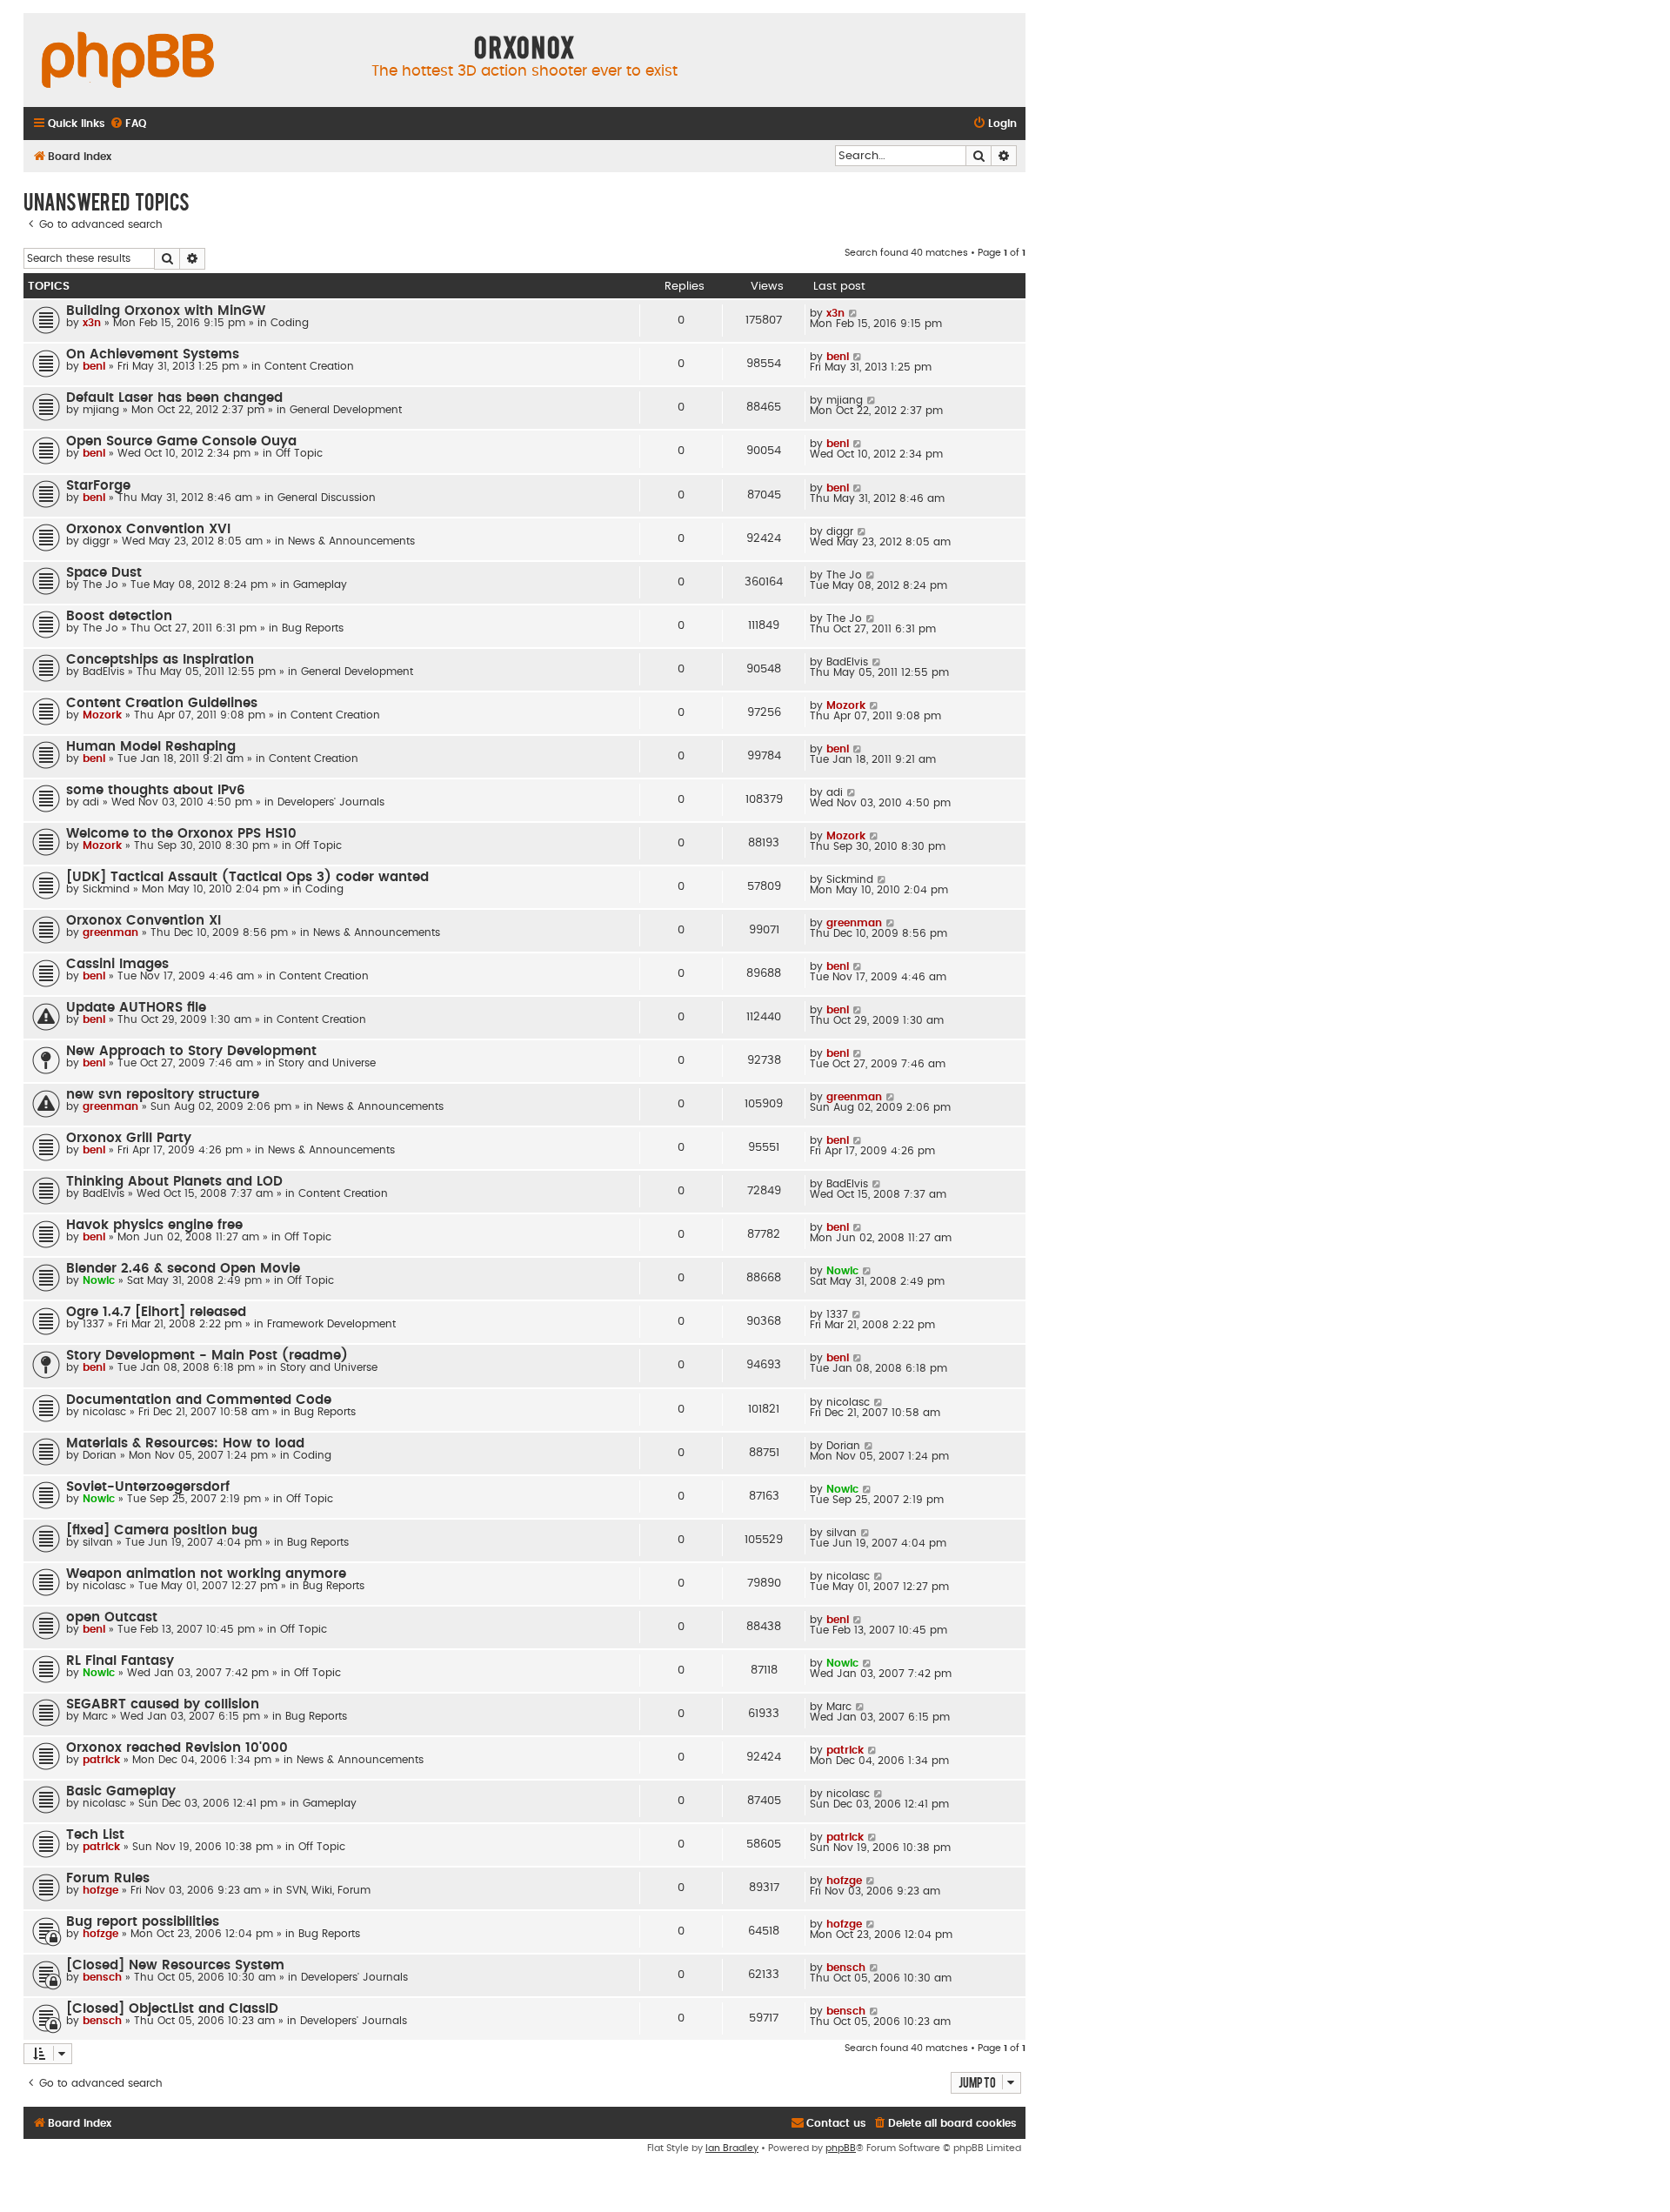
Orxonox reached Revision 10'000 (177, 1748)
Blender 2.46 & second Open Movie (183, 1269)
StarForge (98, 486)
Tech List (95, 1835)
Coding (290, 323)
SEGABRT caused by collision (163, 1704)
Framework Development (331, 1324)
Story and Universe (327, 1063)
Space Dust (104, 573)
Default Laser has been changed (174, 398)
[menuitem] (128, 124)
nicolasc (104, 1412)
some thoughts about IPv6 (156, 790)
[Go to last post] (854, 313)
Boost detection (119, 616)
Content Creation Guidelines (162, 703)
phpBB (841, 2148)
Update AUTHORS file (136, 1008)
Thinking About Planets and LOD (174, 1182)
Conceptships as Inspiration (160, 660)
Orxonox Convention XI (144, 921)
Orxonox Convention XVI (148, 529)
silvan (98, 1542)
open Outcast (112, 1617)
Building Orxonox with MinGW (166, 311)
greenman (110, 932)
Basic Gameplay (121, 1791)
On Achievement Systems (153, 354)
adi (91, 802)
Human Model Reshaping (151, 747)
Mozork (102, 715)
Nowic (99, 1280)
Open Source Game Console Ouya (181, 441)
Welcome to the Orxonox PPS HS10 (181, 834)
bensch (102, 1977)
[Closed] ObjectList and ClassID (172, 2009)
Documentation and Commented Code (199, 1400)
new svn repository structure (163, 1095)
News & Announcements (351, 541)
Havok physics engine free (154, 1225)
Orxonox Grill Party (129, 1138)
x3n (92, 323)
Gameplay (320, 585)
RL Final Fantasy (120, 1661)
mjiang (101, 410)
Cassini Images (117, 964)
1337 (94, 1324)
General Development (346, 410)
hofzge (100, 1890)
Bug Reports (313, 628)
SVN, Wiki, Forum (328, 1890)
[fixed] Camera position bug (162, 1530)
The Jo (100, 585)
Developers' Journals (331, 802)
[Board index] (128, 61)
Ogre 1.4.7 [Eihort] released (156, 1312)
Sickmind (106, 889)
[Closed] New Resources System (175, 1965)
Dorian (100, 1455)
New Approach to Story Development (191, 1051)
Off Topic (299, 453)
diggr (96, 541)
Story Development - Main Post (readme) (207, 1356)
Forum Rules (108, 1878)
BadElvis (104, 672)
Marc (95, 1716)
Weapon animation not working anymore (206, 1574)
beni (94, 366)
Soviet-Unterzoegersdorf (148, 1487)
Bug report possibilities (143, 1922)
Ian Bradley (732, 2148)
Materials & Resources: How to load (185, 1443)
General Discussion (327, 498)
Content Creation (309, 366)
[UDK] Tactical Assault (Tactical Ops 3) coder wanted (247, 877)
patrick (101, 1760)
